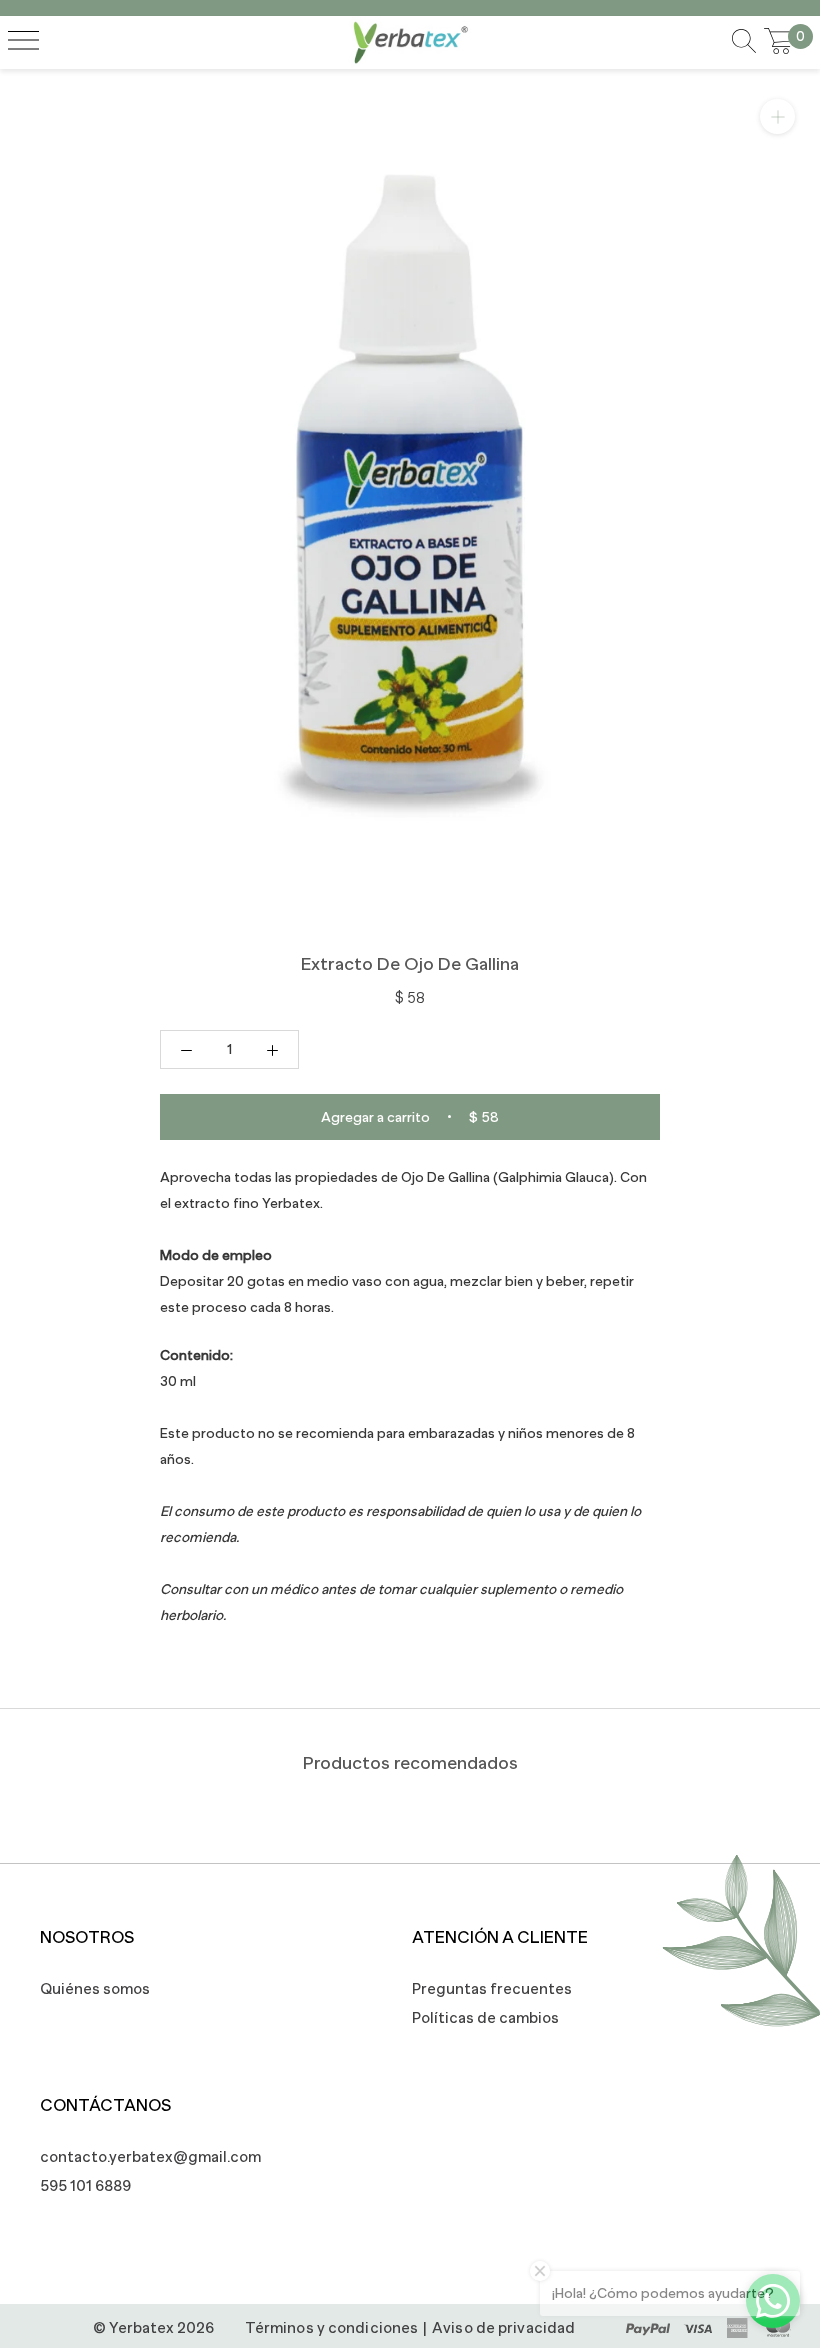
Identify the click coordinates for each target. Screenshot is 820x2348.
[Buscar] (744, 42)
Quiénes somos (95, 1988)
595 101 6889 (85, 2185)
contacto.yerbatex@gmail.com (140, 2156)
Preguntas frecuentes (492, 1988)
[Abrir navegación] (23, 42)
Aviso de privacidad (503, 2327)
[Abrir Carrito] (779, 42)
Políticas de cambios (485, 2017)
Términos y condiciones (331, 2327)
